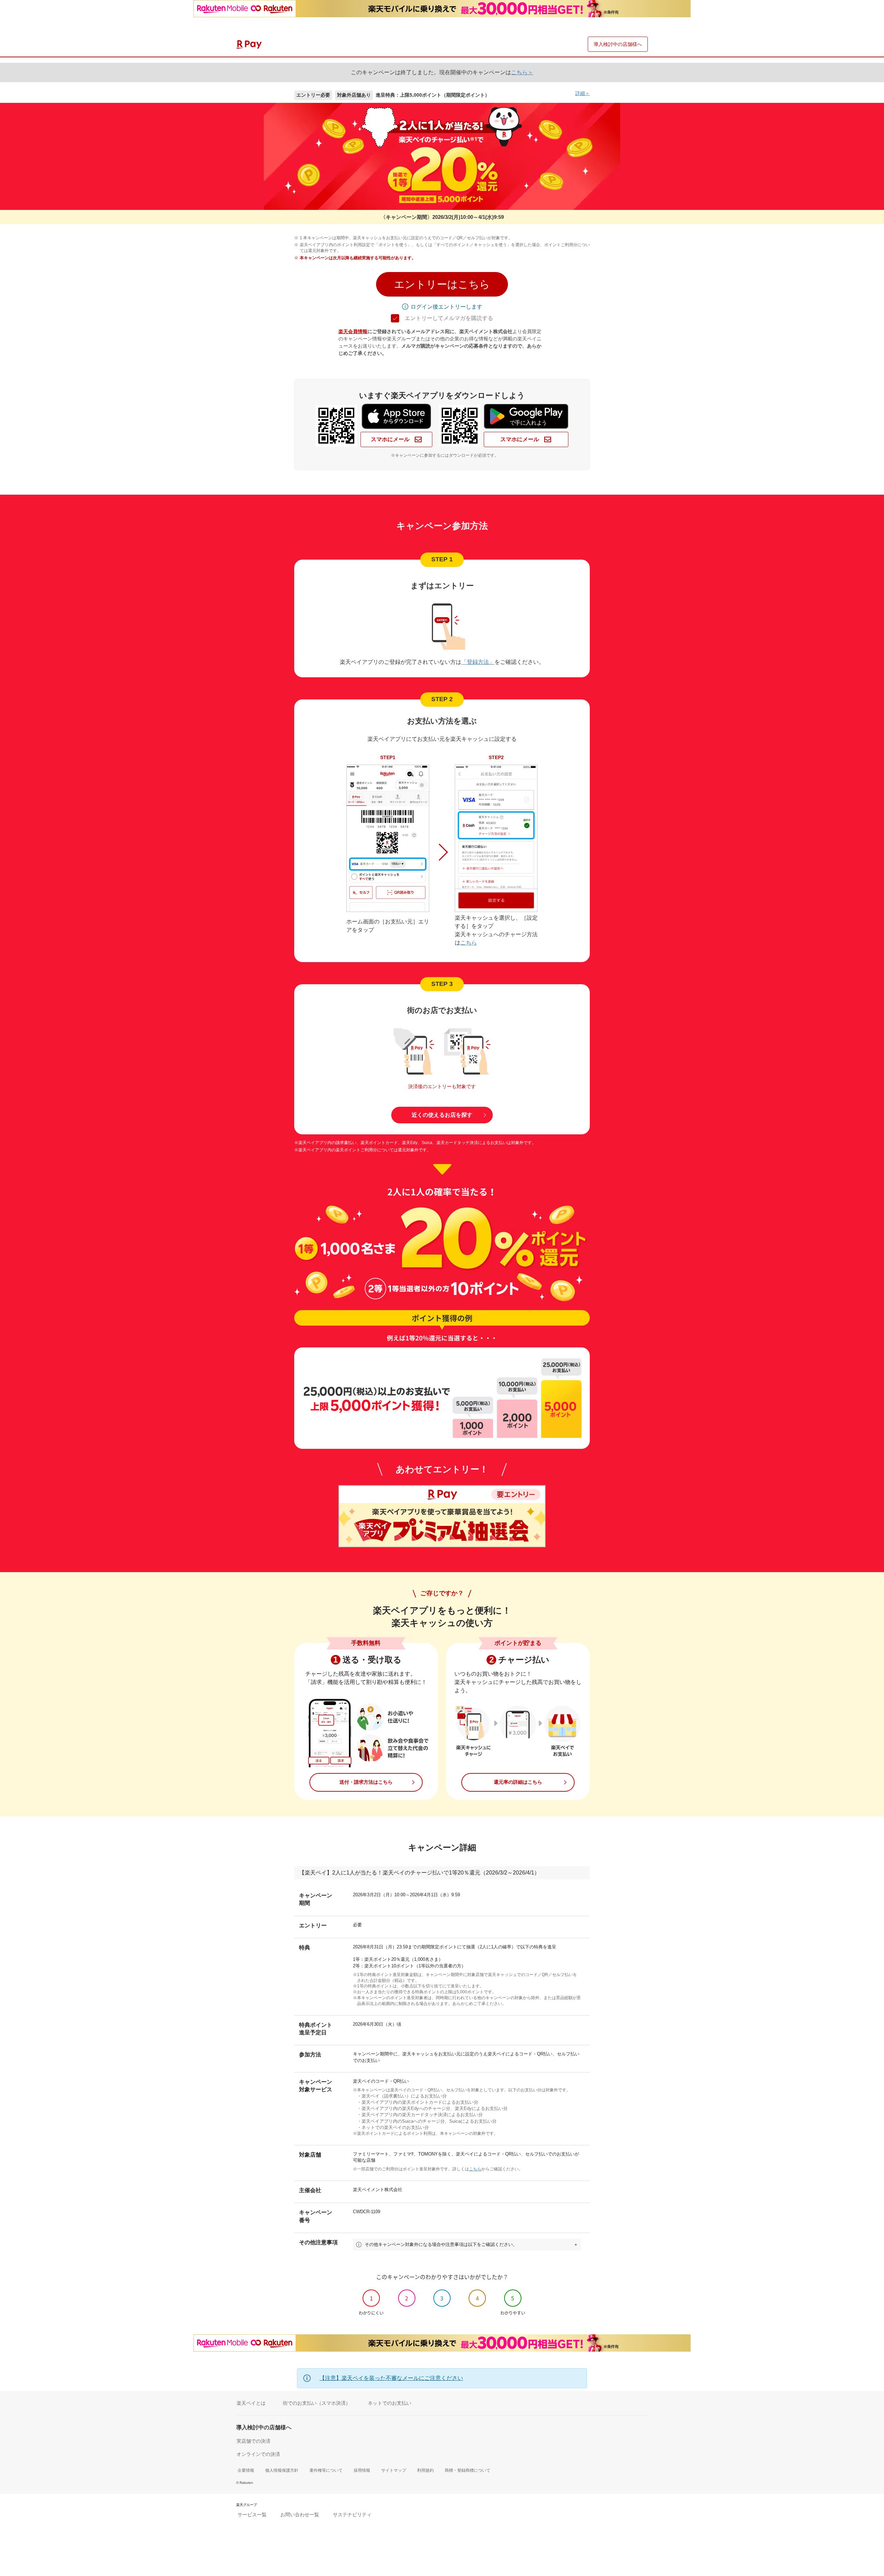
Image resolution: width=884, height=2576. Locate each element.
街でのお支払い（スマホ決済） (317, 2403)
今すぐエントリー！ (442, 2562)
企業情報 (246, 2470)
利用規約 (425, 2470)
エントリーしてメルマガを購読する (449, 318)
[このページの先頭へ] (874, 2509)
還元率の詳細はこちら (518, 1782)
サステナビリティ (352, 2515)
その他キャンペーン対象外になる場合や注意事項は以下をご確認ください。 (441, 2244)
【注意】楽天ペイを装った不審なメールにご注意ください (391, 2378)
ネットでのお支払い (390, 2403)
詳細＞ (583, 93)
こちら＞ (522, 72)
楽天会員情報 (353, 331)
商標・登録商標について (468, 2470)
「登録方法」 (478, 662)
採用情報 (362, 2470)
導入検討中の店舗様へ (618, 44)
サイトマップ (394, 2470)
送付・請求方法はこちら (366, 1782)
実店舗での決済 (253, 2441)
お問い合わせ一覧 (300, 2515)
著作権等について (326, 2470)
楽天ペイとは (251, 2403)
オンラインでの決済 (258, 2454)
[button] (442, 284)
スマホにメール (391, 439)
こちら (469, 943)
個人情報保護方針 (282, 2470)
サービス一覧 (252, 2515)
